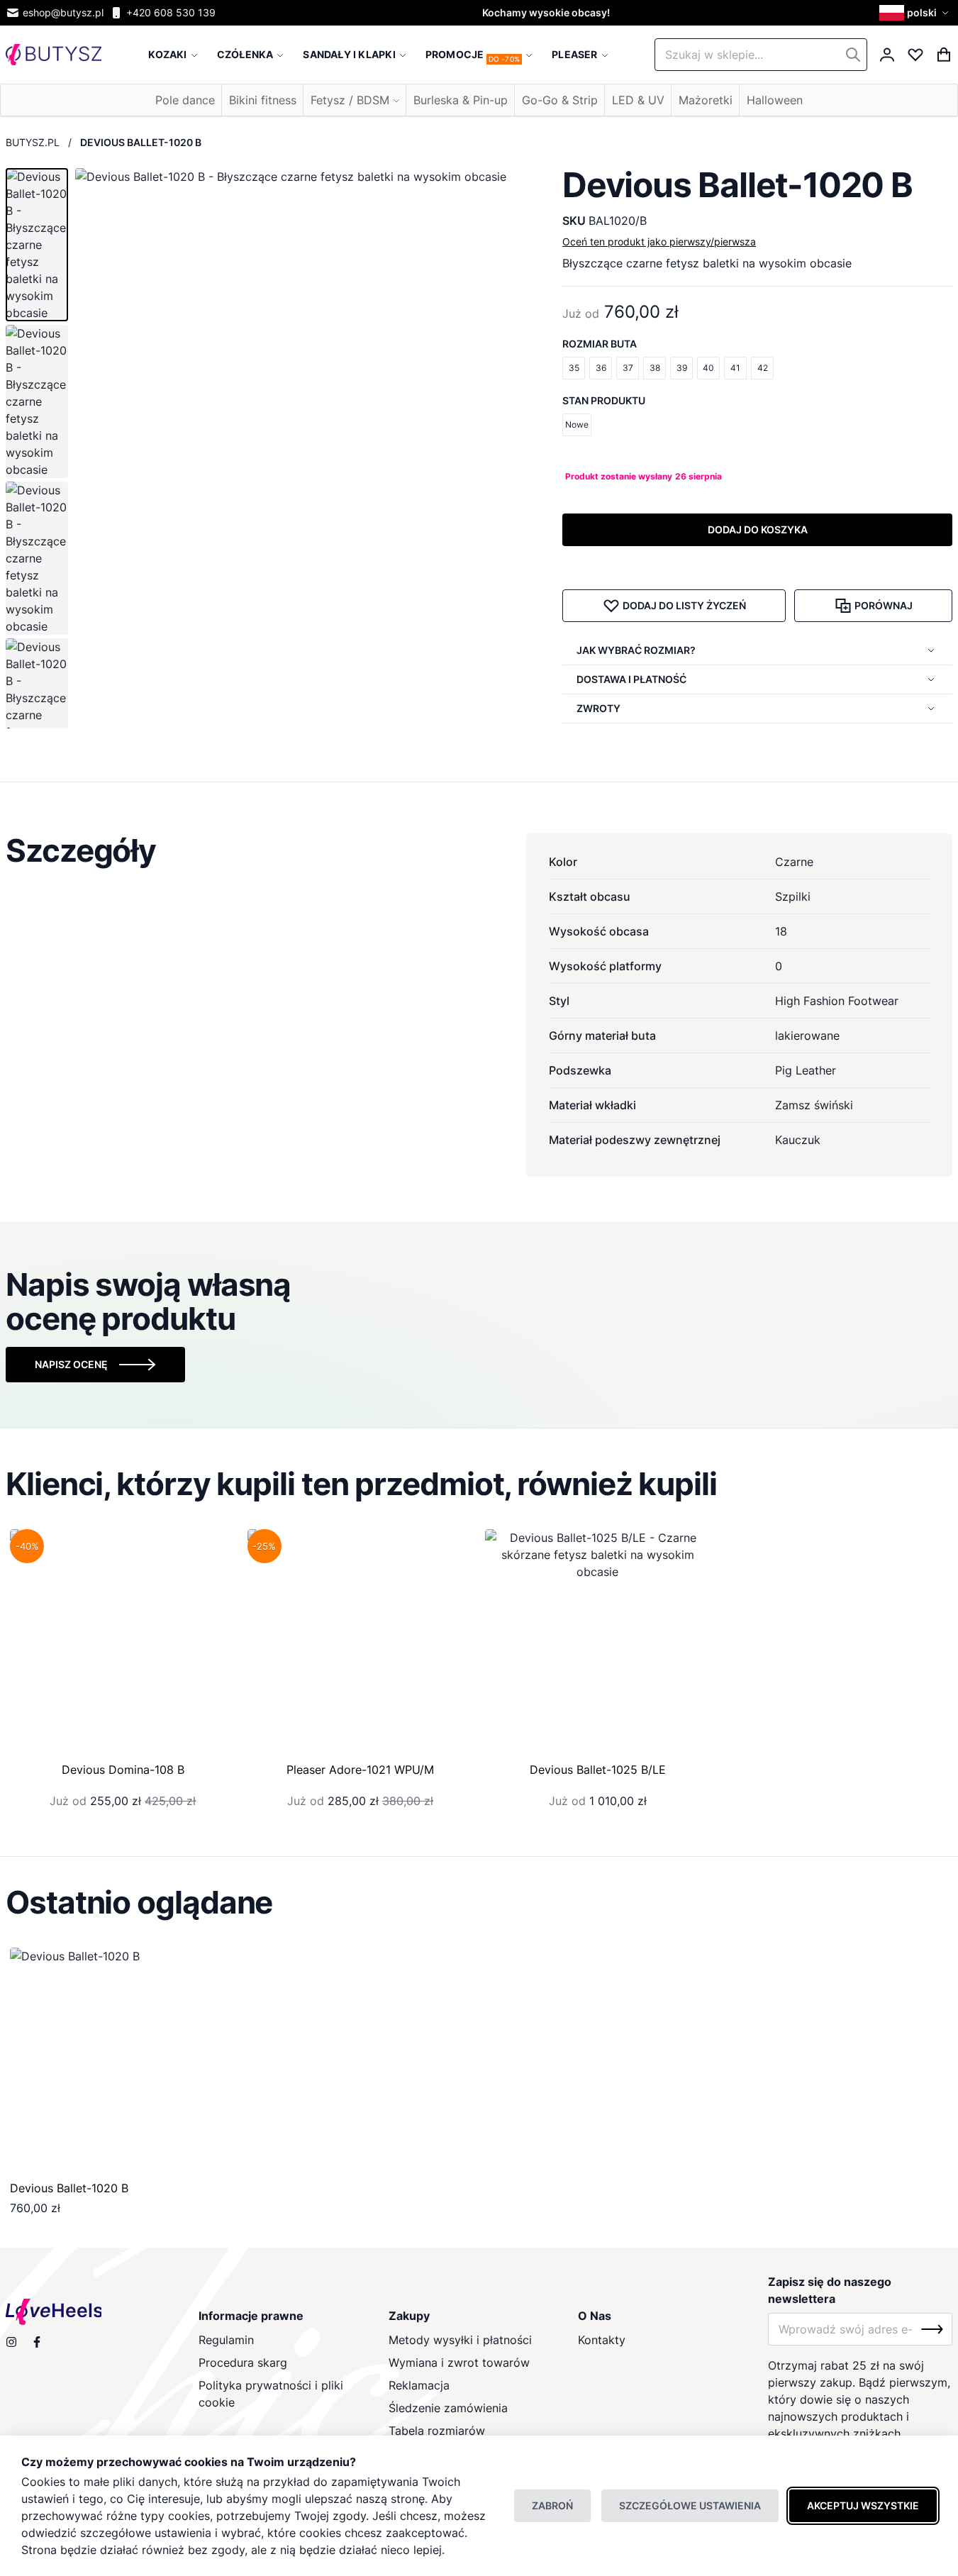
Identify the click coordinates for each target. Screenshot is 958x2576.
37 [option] (628, 368)
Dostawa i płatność (631, 679)
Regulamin (226, 2340)
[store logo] (54, 55)
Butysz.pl (33, 142)
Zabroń (552, 2505)
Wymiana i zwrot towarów (459, 2363)
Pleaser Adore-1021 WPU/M (360, 1770)
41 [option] (735, 368)
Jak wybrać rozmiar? (636, 650)
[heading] (479, 850)
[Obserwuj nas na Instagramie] (11, 2342)
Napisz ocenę (71, 1364)
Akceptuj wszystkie (863, 2505)
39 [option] (682, 368)
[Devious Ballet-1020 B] (123, 2061)
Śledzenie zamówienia (448, 2408)
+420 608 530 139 (171, 12)
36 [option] (601, 368)
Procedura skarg (243, 2363)
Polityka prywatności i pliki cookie (271, 2394)
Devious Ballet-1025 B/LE (598, 1770)
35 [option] (574, 368)
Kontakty (602, 2340)
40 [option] (708, 368)
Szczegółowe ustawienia (690, 2505)
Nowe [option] (577, 424)
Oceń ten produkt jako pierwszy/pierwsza (659, 241)
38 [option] (655, 368)
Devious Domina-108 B (123, 1770)
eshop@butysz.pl (63, 12)
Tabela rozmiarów (437, 2431)
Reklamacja (419, 2385)
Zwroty (598, 708)
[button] (916, 13)
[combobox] (761, 55)
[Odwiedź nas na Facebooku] (37, 2342)
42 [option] (763, 368)
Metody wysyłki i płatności (460, 2340)
